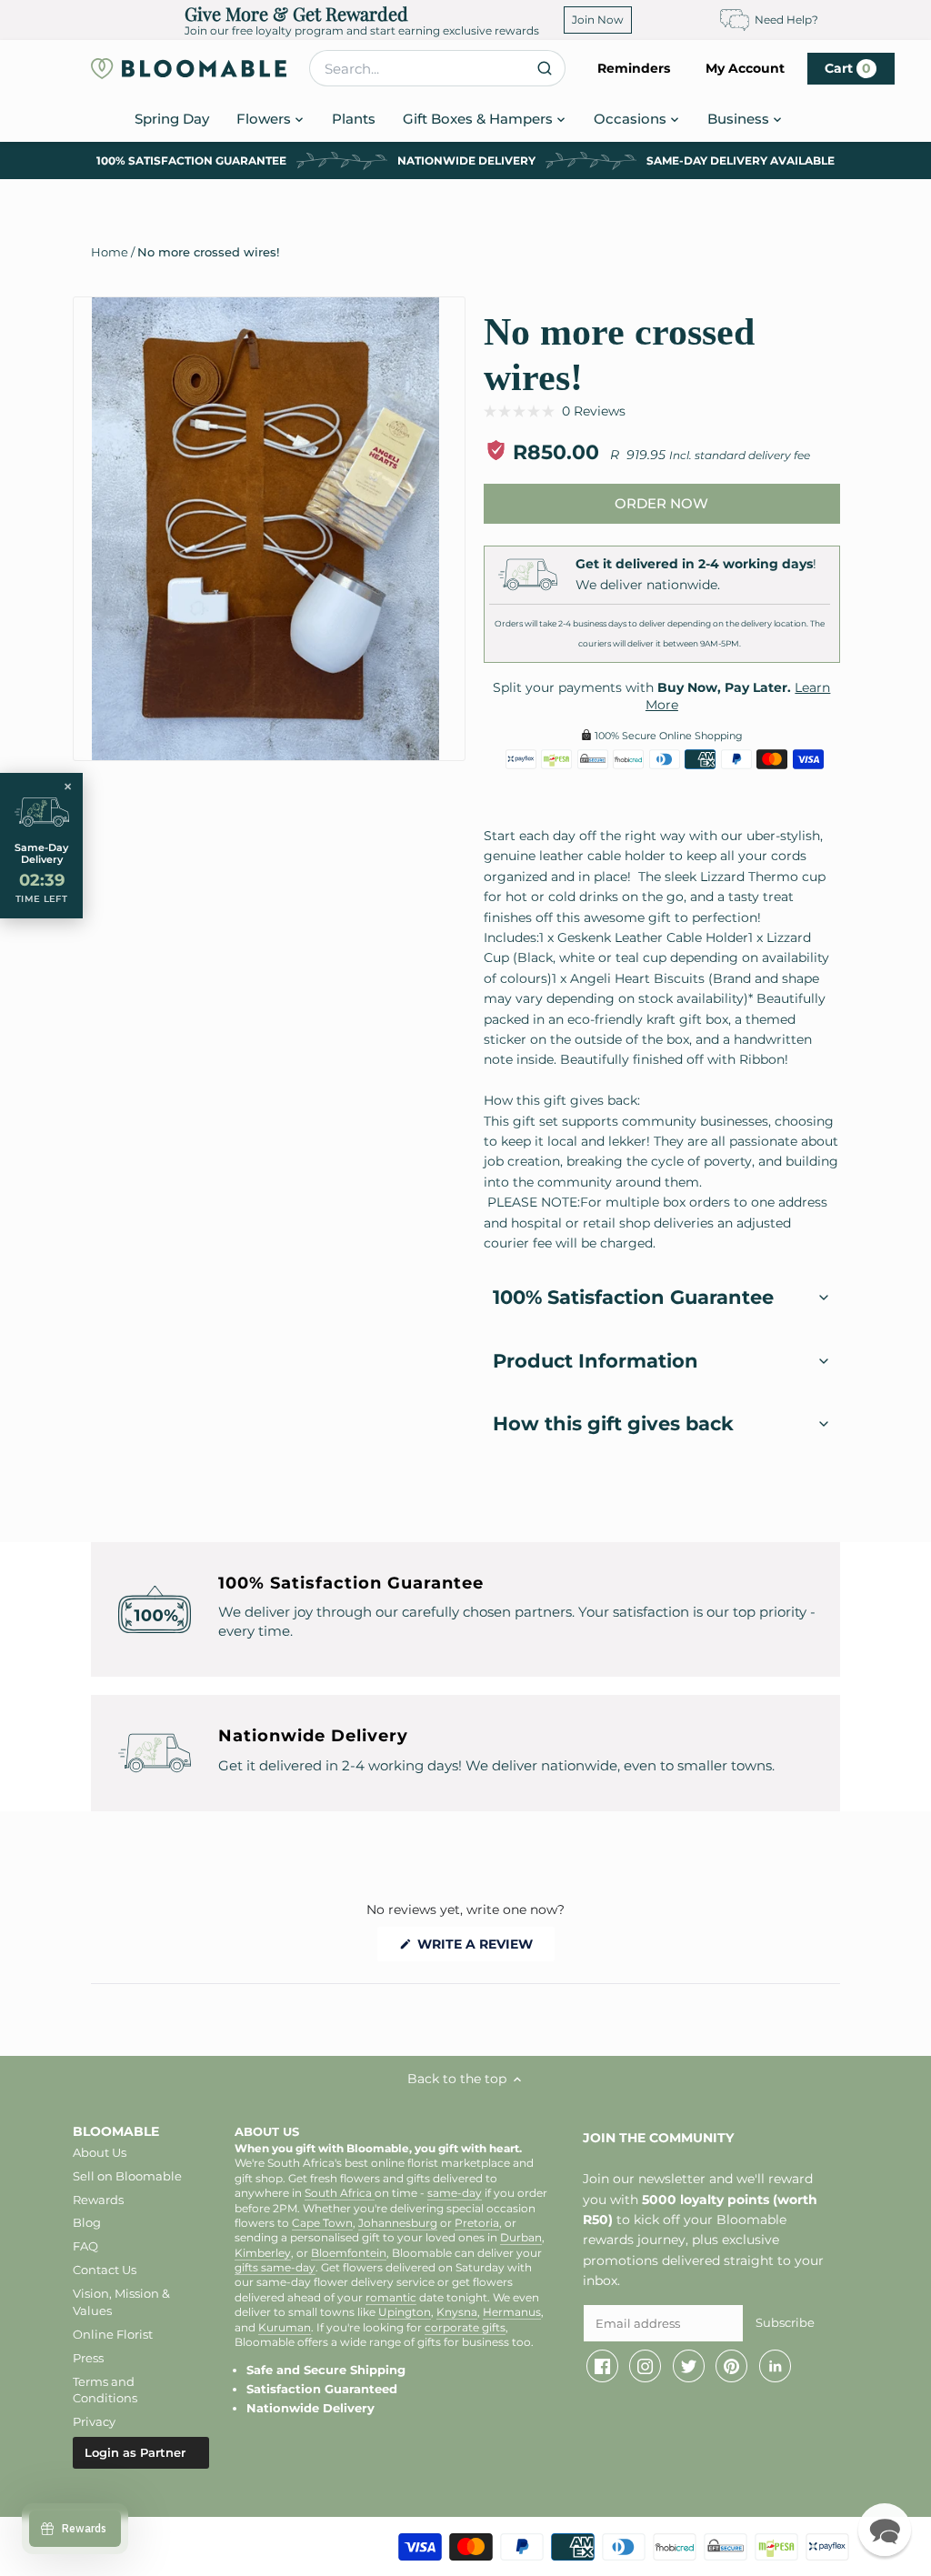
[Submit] (544, 68)
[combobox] (437, 68)
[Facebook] (602, 2366)
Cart (848, 68)
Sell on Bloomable (127, 2176)
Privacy (94, 2421)
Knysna (457, 2312)
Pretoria (477, 2223)
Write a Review (484, 1948)
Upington (405, 2312)
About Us (100, 2152)
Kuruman (285, 2328)
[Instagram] (645, 2366)
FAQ (85, 2246)
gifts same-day (275, 2268)
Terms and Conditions (105, 2390)
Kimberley (263, 2253)
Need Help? (786, 20)
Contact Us (105, 2270)
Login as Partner (135, 2452)
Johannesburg (398, 2223)
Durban (521, 2238)
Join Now (598, 20)
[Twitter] (689, 2366)
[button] (555, 411)
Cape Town (322, 2223)
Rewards (98, 2200)
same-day (455, 2193)
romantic (391, 2298)
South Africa (340, 2193)
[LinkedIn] (775, 2366)
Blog (87, 2222)
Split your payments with (661, 697)
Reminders (634, 68)
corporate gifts (465, 2328)
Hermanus (512, 2312)
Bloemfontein (349, 2253)
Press (88, 2358)
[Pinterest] (731, 2366)
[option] (265, 529)
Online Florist (113, 2334)
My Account (745, 68)
